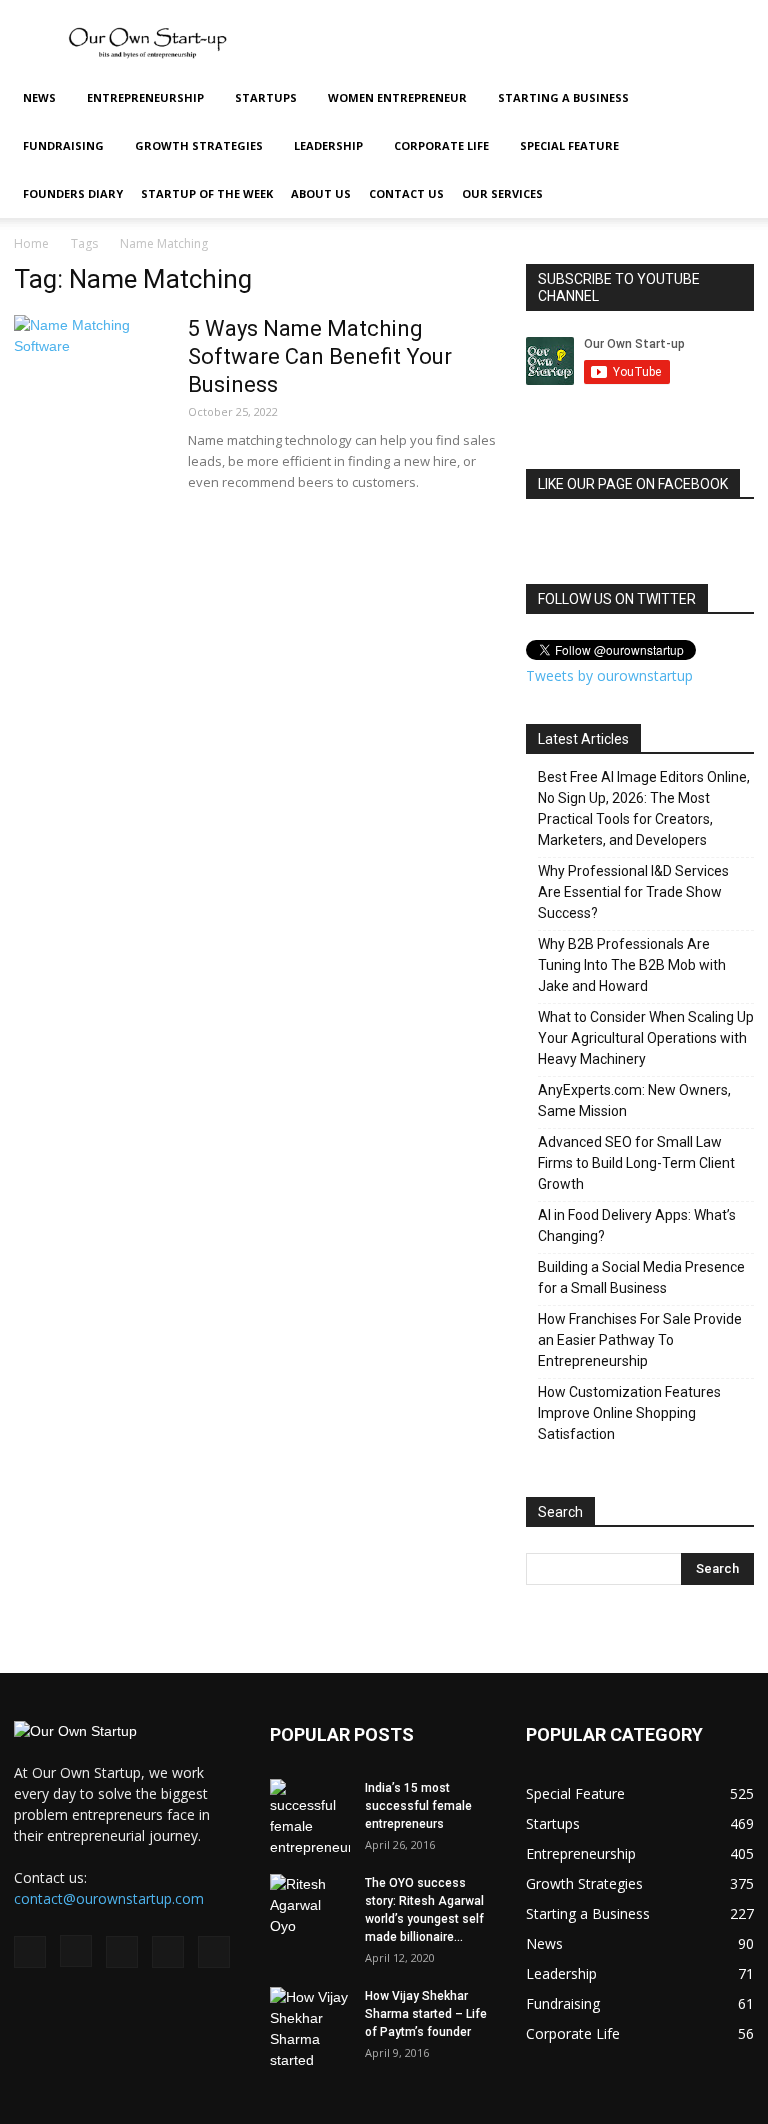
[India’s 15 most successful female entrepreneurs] (310, 1818)
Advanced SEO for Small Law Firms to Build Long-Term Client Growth (636, 1163)
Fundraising (63, 145)
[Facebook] (30, 1952)
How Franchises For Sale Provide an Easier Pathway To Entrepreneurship (640, 1340)
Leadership (328, 145)
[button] (730, 98)
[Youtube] (214, 1952)
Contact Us (406, 193)
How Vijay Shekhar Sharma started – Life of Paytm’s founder (426, 2014)
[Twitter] (168, 1952)
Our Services (502, 193)
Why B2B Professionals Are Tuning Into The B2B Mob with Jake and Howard (632, 965)
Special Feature (569, 145)
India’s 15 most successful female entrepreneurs (418, 1806)
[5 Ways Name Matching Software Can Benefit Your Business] (89, 390)
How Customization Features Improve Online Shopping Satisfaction (629, 1413)
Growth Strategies (199, 145)
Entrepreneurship (145, 97)
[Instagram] (76, 1951)
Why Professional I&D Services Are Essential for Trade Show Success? (633, 892)
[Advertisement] (519, 44)
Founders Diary (73, 193)
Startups (266, 97)
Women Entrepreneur (397, 97)
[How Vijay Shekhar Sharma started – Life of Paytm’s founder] (310, 2029)
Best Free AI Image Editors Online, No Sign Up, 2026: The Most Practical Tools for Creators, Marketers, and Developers (644, 808)
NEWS (39, 97)
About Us (321, 193)
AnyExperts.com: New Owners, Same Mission (634, 1100)
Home (31, 243)
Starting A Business (563, 97)
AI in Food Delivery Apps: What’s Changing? (637, 1225)
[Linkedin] (122, 1952)
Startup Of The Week (207, 193)
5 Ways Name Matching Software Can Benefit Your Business (320, 356)
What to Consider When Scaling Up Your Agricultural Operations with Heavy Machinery (646, 1038)
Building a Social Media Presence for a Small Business (641, 1277)
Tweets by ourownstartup (609, 675)
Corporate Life (441, 145)
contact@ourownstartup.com (109, 1898)
